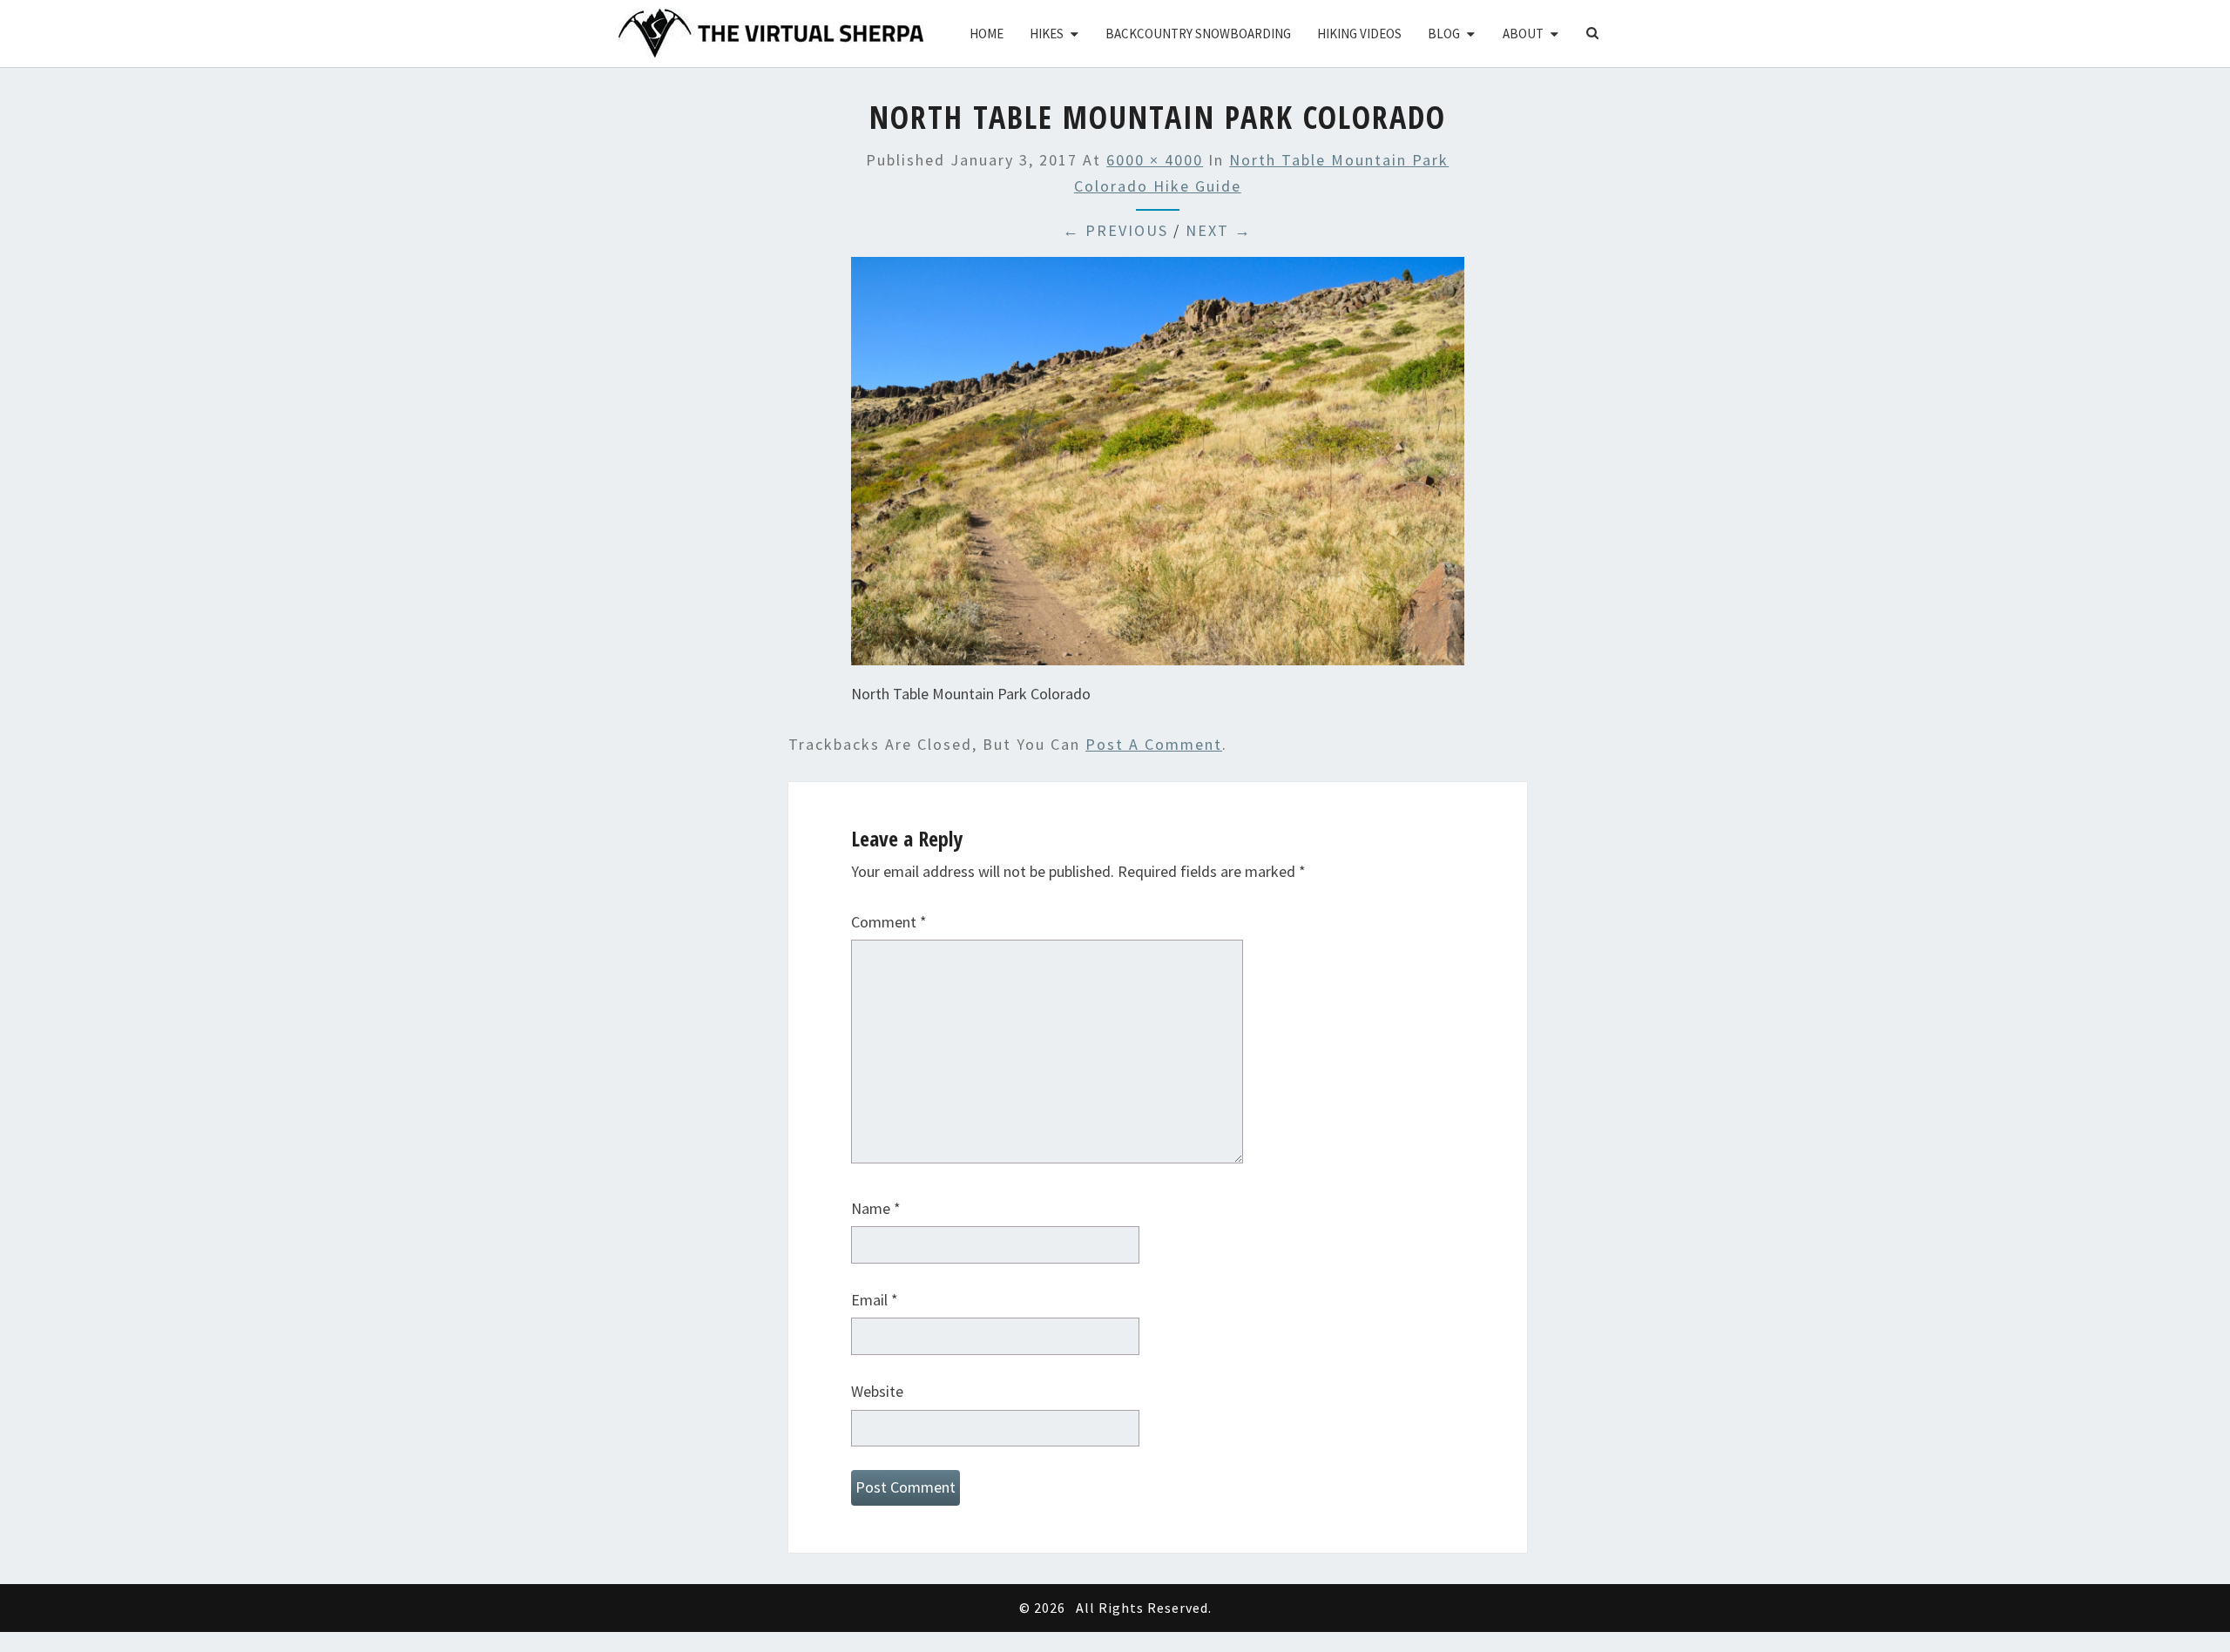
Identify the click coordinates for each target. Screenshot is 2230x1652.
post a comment (1154, 744)
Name (876, 1208)
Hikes (1047, 34)
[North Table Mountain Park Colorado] (1158, 467)
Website (877, 1391)
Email (875, 1300)
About (1523, 34)
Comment (889, 922)
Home (987, 34)
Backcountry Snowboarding (1198, 34)
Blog (1444, 34)
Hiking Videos (1359, 34)
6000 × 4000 (1155, 160)
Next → (1219, 230)
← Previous (1115, 230)
